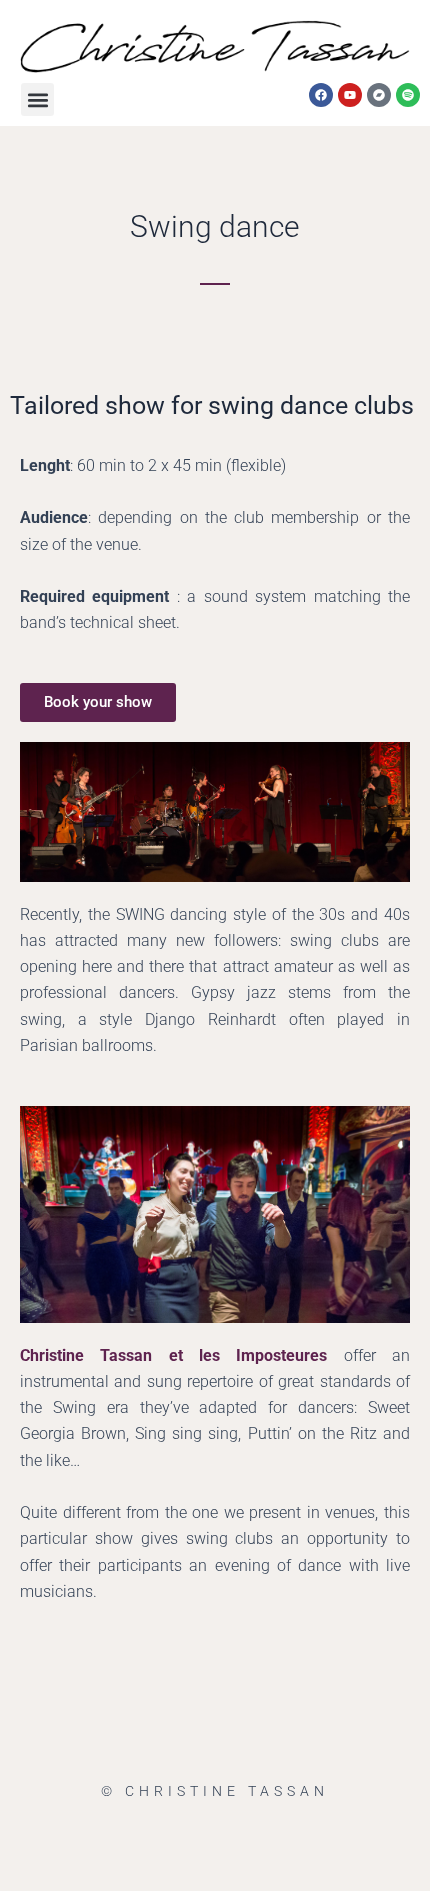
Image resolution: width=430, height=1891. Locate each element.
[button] (37, 99)
